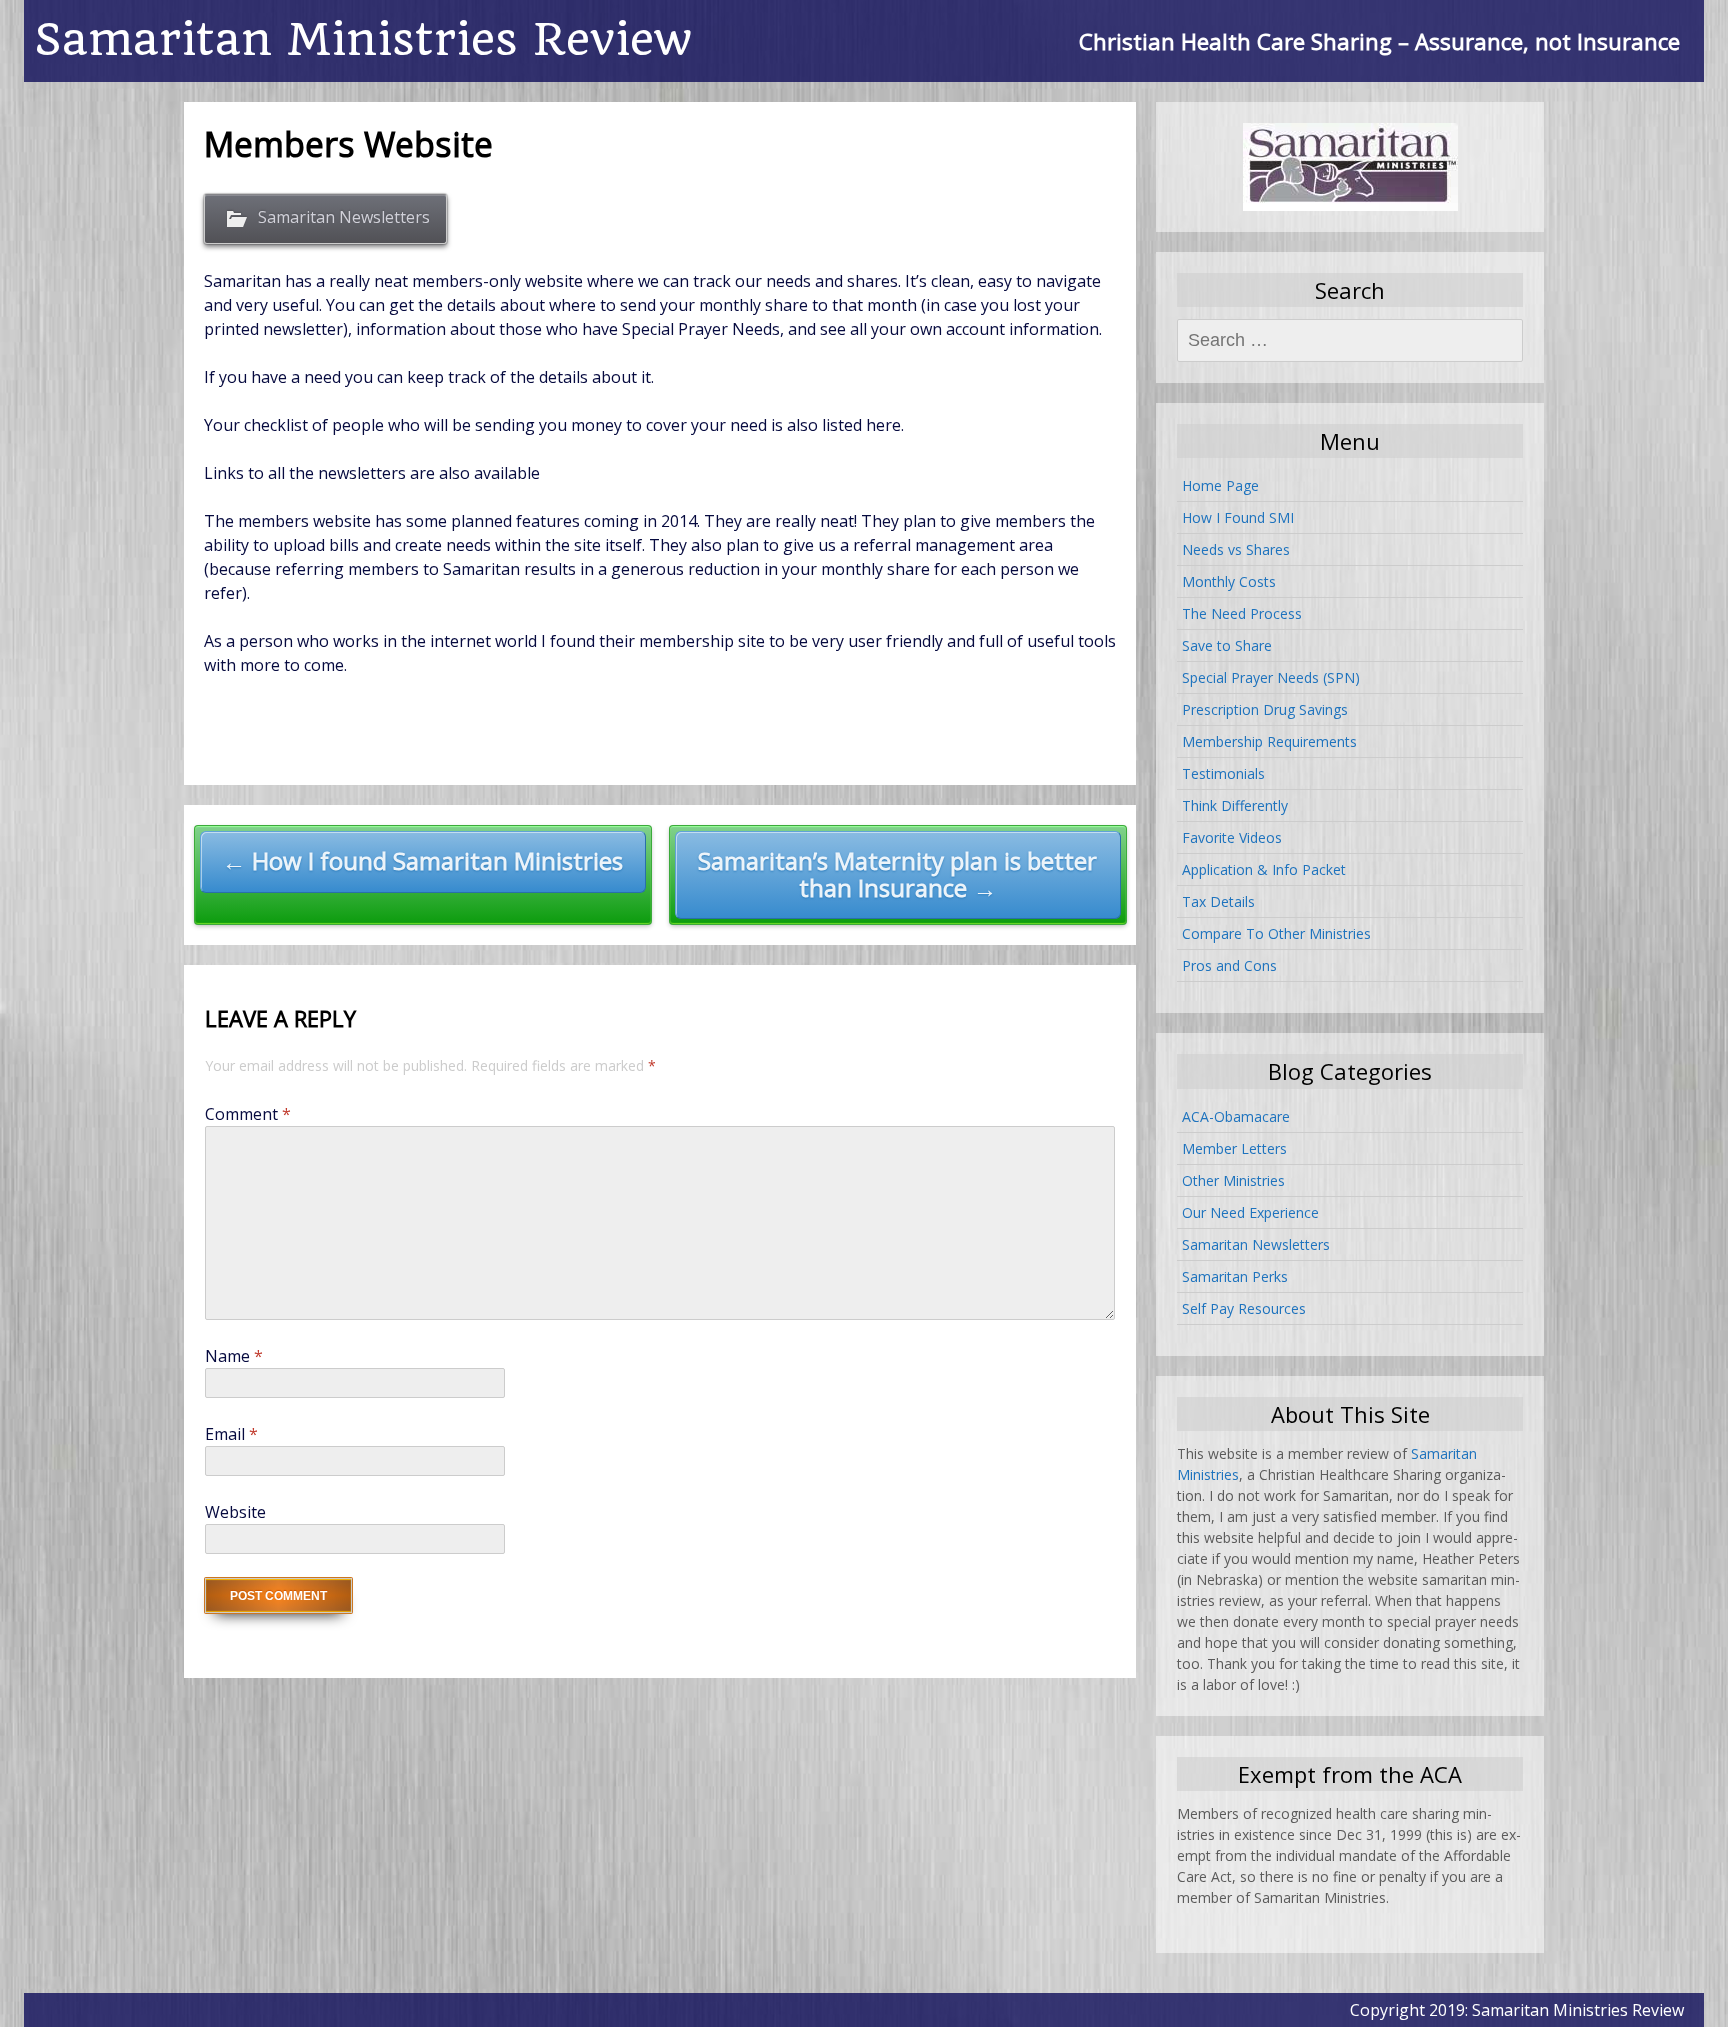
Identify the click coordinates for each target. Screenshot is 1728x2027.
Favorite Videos (1232, 837)
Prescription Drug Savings (1265, 709)
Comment (248, 1114)
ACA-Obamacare (1236, 1116)
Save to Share (1227, 645)
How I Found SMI (1238, 517)
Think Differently (1235, 805)
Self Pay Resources (1244, 1308)
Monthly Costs (1229, 581)
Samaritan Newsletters (344, 217)
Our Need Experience (1250, 1212)
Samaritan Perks (1235, 1276)
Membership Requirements (1269, 741)
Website (235, 1512)
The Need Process (1242, 613)
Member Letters (1234, 1148)
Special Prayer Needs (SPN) (1271, 677)
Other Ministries (1233, 1180)
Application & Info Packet (1264, 869)
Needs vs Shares (1236, 549)
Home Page (1220, 485)
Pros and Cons (1229, 965)
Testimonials (1223, 773)
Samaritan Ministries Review (363, 39)
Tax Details (1218, 901)
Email (231, 1434)
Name (234, 1356)
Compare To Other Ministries (1276, 933)
